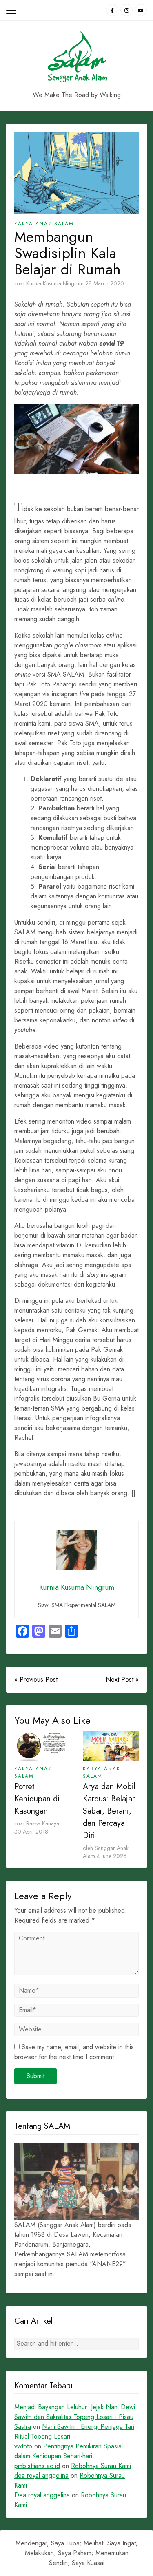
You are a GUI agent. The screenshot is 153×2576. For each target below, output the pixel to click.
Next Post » (122, 1679)
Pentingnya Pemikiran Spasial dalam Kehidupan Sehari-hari (69, 2451)
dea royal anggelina (41, 2476)
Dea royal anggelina (42, 2495)
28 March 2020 (105, 283)
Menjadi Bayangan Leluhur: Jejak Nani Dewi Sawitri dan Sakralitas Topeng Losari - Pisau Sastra (75, 2417)
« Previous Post (36, 1679)
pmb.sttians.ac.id (37, 2466)
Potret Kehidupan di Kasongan (37, 1799)
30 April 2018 (31, 1832)
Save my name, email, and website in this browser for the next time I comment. (74, 2052)
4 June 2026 (112, 1856)
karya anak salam (44, 224)
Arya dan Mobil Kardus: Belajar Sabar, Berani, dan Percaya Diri (109, 1811)
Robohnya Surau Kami (101, 2466)
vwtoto (23, 2446)
